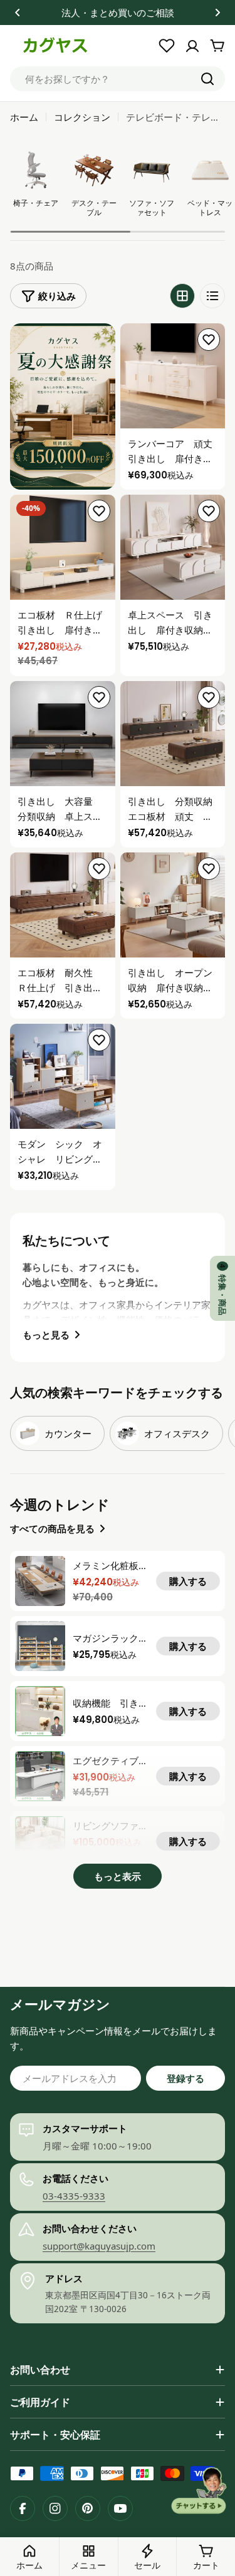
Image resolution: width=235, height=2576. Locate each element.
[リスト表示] (212, 296)
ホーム (24, 117)
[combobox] (118, 79)
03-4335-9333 (74, 2196)
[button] (18, 13)
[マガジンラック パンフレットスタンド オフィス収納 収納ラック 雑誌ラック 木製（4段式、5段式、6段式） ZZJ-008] (40, 1646)
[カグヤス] (63, 407)
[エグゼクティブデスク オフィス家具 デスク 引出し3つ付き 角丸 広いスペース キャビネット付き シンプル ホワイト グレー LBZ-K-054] (40, 1776)
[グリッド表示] (182, 296)
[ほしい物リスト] (167, 46)
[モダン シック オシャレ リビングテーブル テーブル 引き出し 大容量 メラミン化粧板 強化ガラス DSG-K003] (63, 1076)
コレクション (82, 117)
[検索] (207, 79)
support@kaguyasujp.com (99, 2246)
